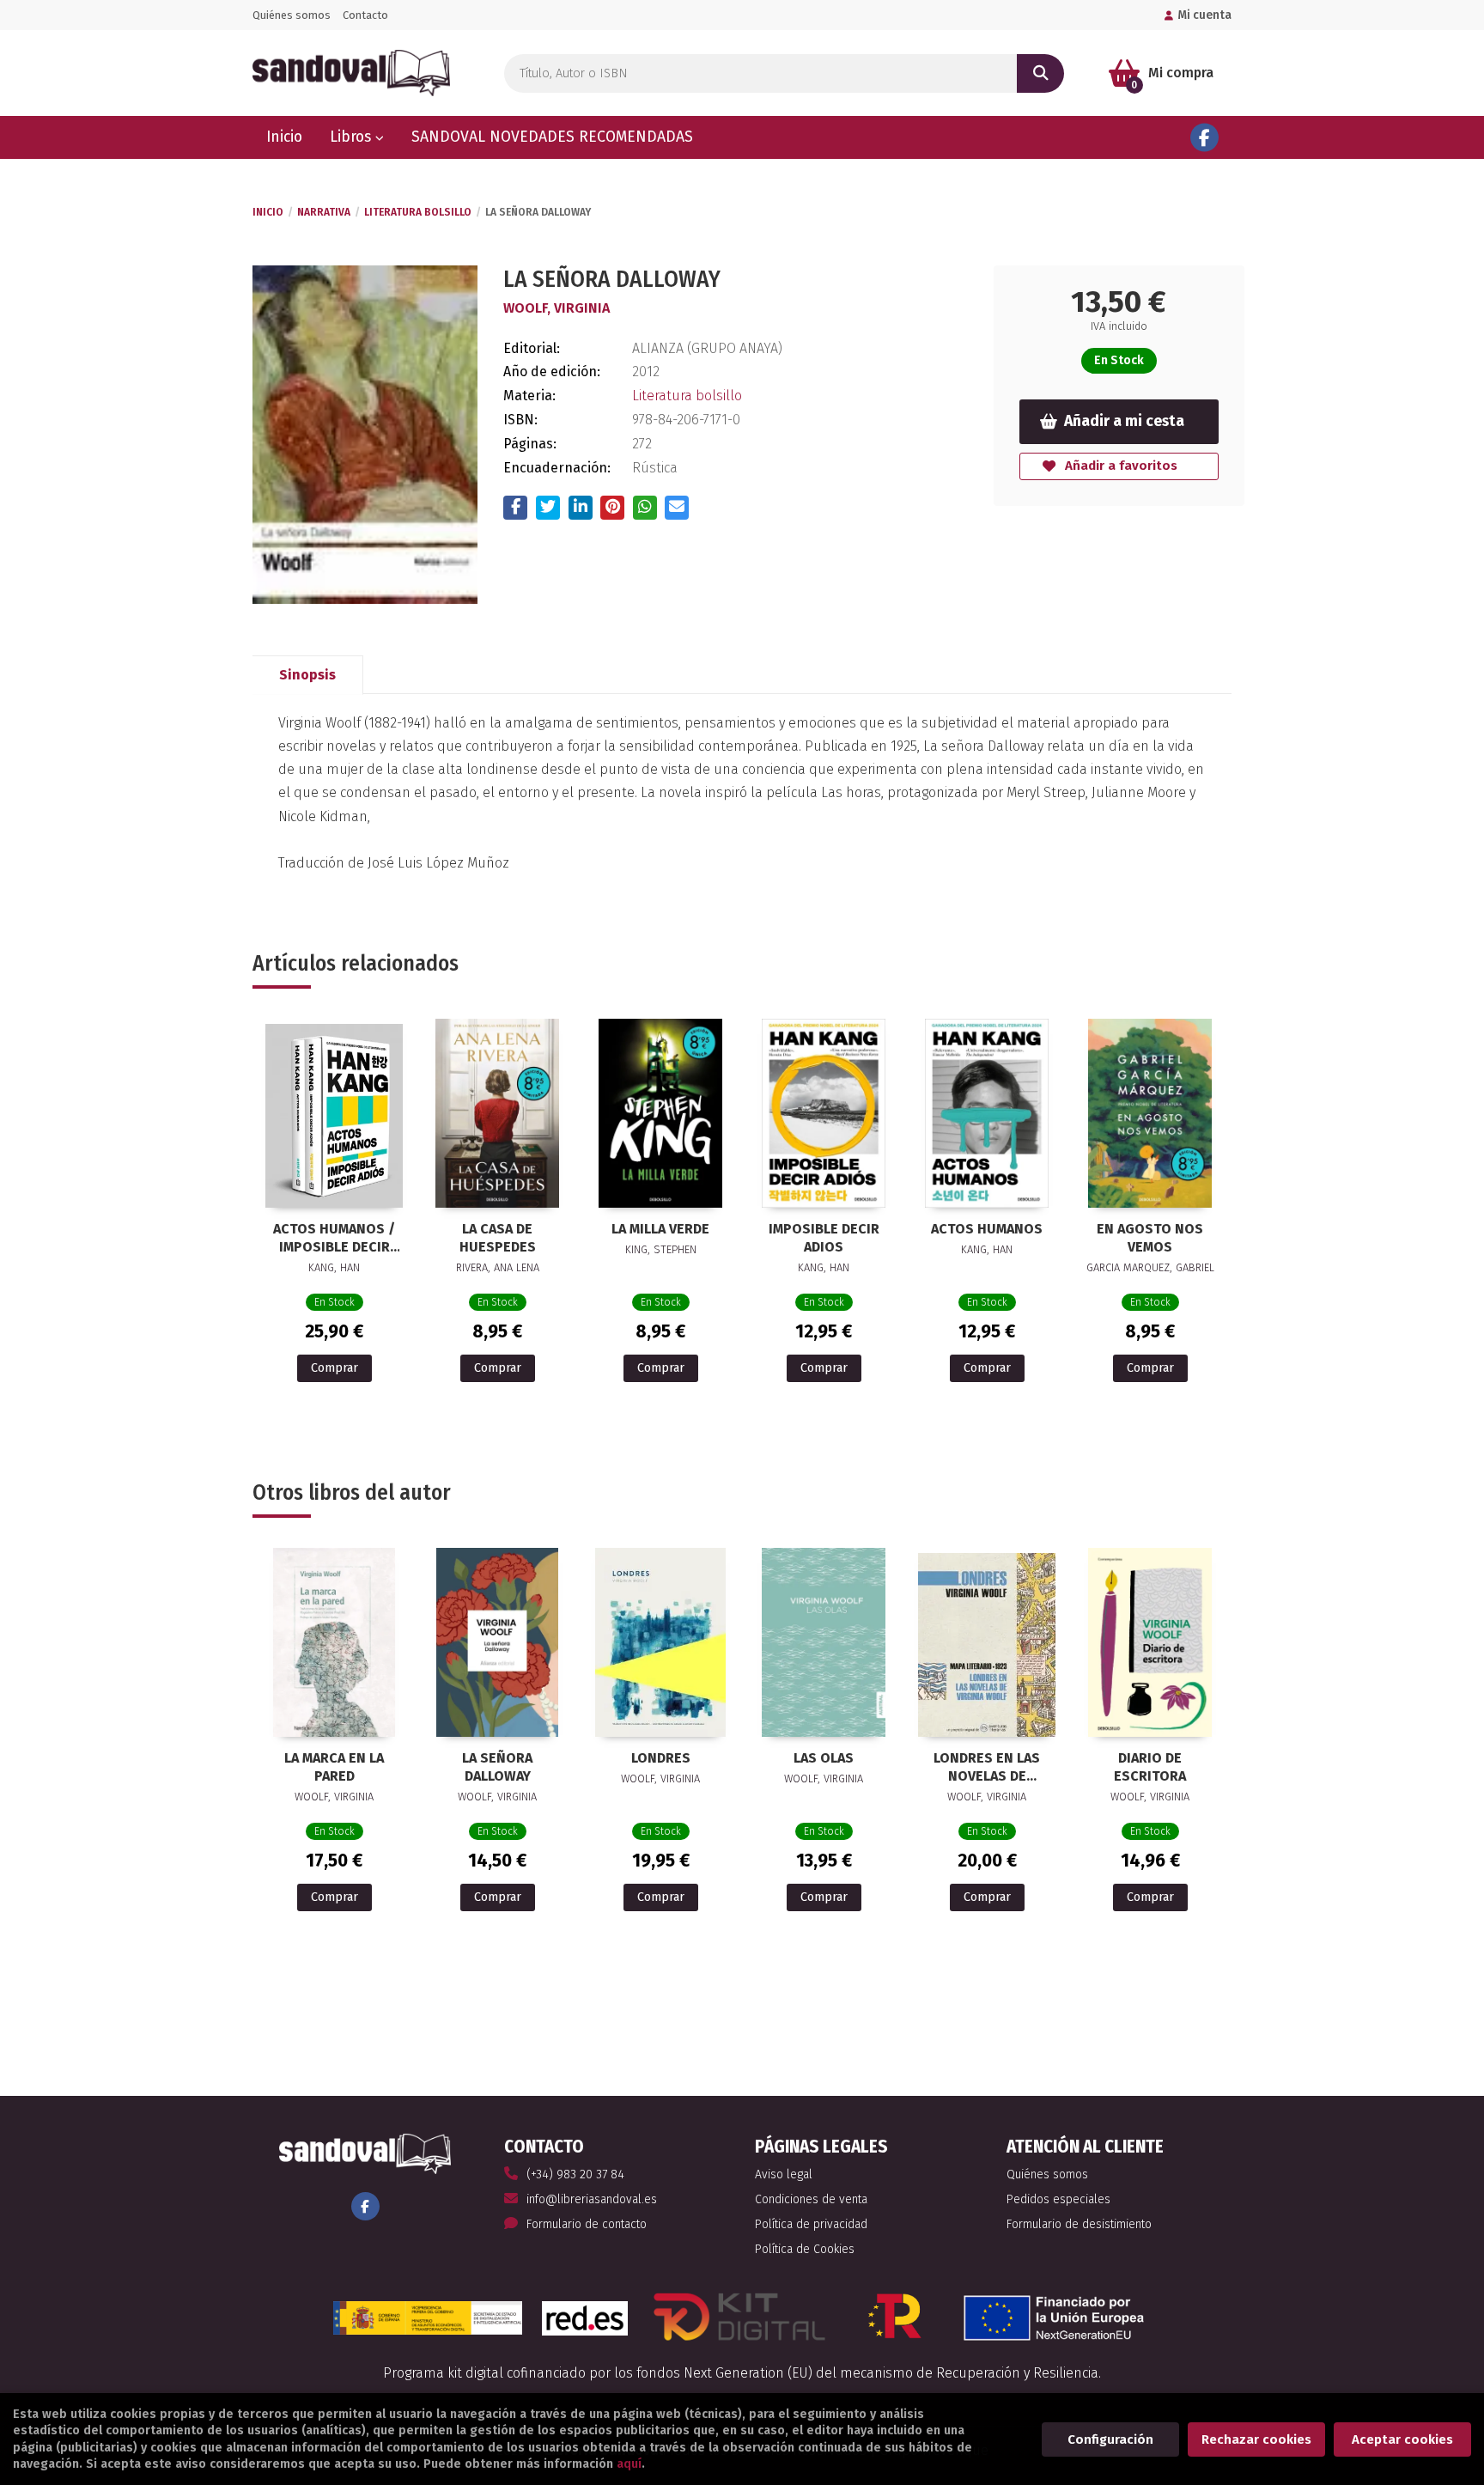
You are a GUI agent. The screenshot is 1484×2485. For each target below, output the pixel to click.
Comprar (335, 1368)
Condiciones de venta (811, 2199)
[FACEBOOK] (1204, 138)
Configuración (1110, 2439)
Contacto (365, 15)
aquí (629, 2464)
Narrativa (324, 212)
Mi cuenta (1204, 15)
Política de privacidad (811, 2224)
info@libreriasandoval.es (592, 2199)
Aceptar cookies (1402, 2439)
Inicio (268, 212)
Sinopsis (307, 675)
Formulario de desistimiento (1079, 2224)
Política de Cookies (805, 2249)
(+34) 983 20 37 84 (575, 2174)
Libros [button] (353, 137)
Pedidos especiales (1058, 2199)
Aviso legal (784, 2174)
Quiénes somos (292, 15)
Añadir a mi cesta (1124, 421)
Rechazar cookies (1256, 2439)
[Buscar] (1040, 73)
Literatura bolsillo (418, 212)
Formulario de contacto (587, 2224)
